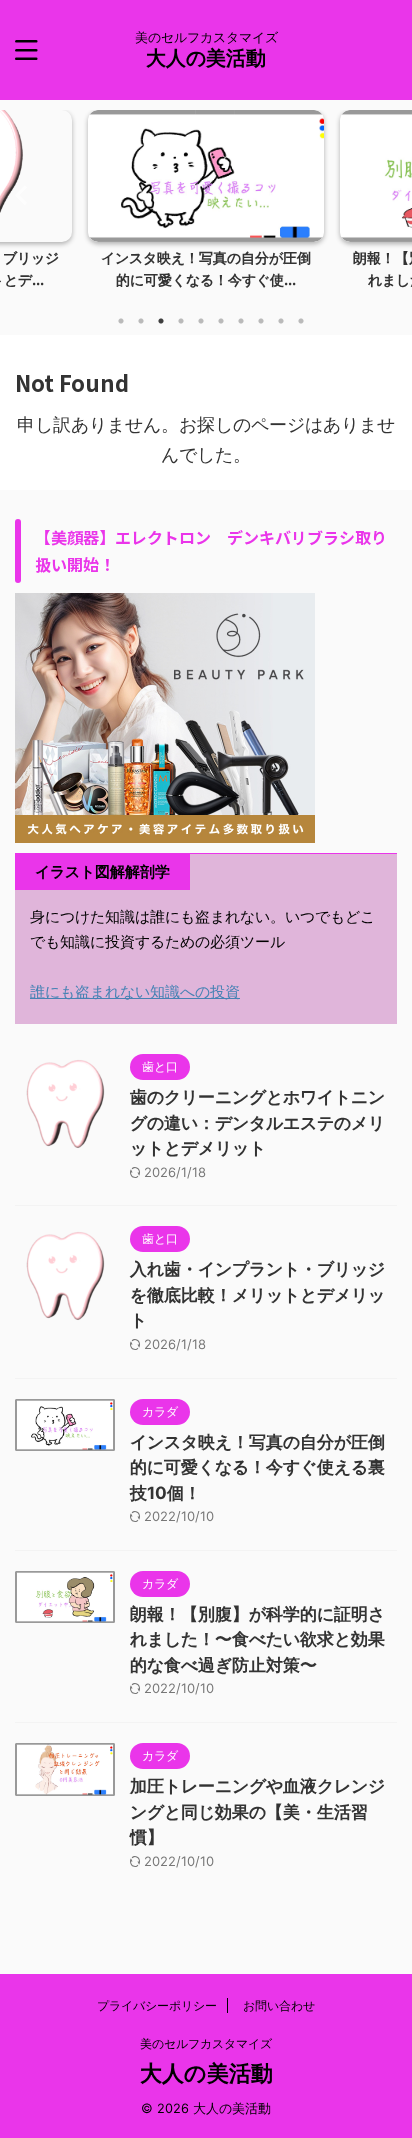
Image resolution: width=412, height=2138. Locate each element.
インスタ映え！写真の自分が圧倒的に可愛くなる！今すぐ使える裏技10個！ (257, 1467)
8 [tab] (261, 321)
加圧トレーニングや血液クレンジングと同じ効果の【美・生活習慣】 (257, 1811)
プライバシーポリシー (157, 2005)
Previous (18, 194)
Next (393, 194)
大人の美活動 (206, 58)
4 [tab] (181, 321)
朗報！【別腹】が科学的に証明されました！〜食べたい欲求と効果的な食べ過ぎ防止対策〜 (257, 1639)
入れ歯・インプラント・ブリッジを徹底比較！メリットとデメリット (257, 1294)
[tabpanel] (206, 205)
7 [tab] (241, 321)
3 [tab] (161, 321)
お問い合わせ (279, 2005)
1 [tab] (121, 321)
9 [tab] (281, 321)
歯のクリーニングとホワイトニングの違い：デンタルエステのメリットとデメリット (257, 1122)
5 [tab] (201, 321)
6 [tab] (221, 321)
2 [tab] (141, 321)
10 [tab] (301, 321)
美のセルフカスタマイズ (206, 2043)
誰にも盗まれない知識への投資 (135, 991)
